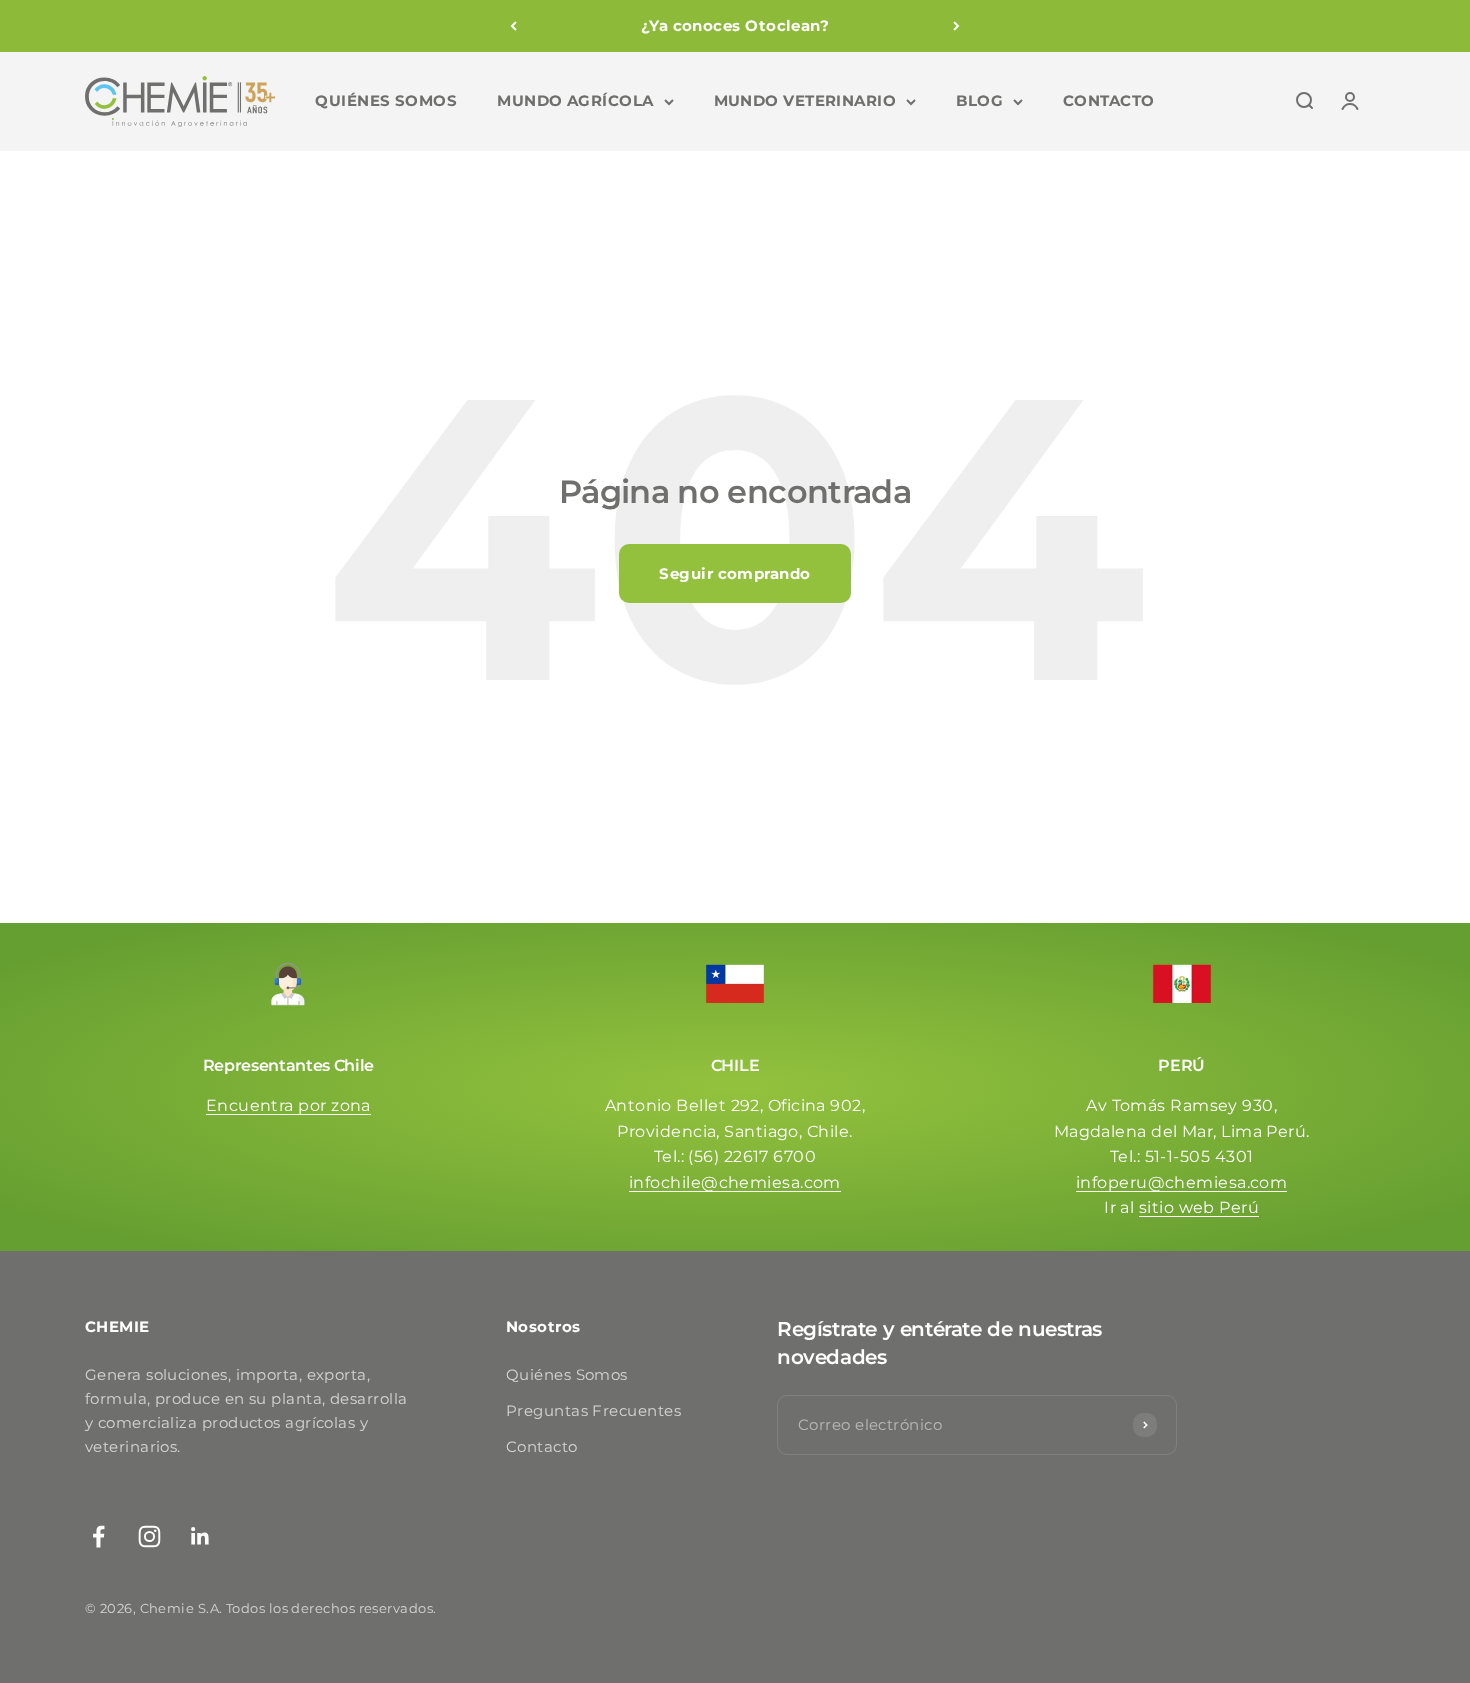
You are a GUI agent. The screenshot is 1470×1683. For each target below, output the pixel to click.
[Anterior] (513, 26)
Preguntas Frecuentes (593, 1410)
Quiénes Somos (567, 1374)
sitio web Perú (1199, 1207)
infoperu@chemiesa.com (1181, 1182)
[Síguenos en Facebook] (98, 1536)
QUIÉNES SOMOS (386, 100)
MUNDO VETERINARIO (805, 100)
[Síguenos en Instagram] (149, 1536)
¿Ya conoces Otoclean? (735, 25)
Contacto (542, 1446)
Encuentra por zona (288, 1105)
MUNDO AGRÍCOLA (575, 100)
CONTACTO (1109, 100)
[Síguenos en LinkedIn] (200, 1536)
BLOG (979, 100)
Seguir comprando (734, 573)
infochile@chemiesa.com (735, 1182)
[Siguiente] (956, 26)
